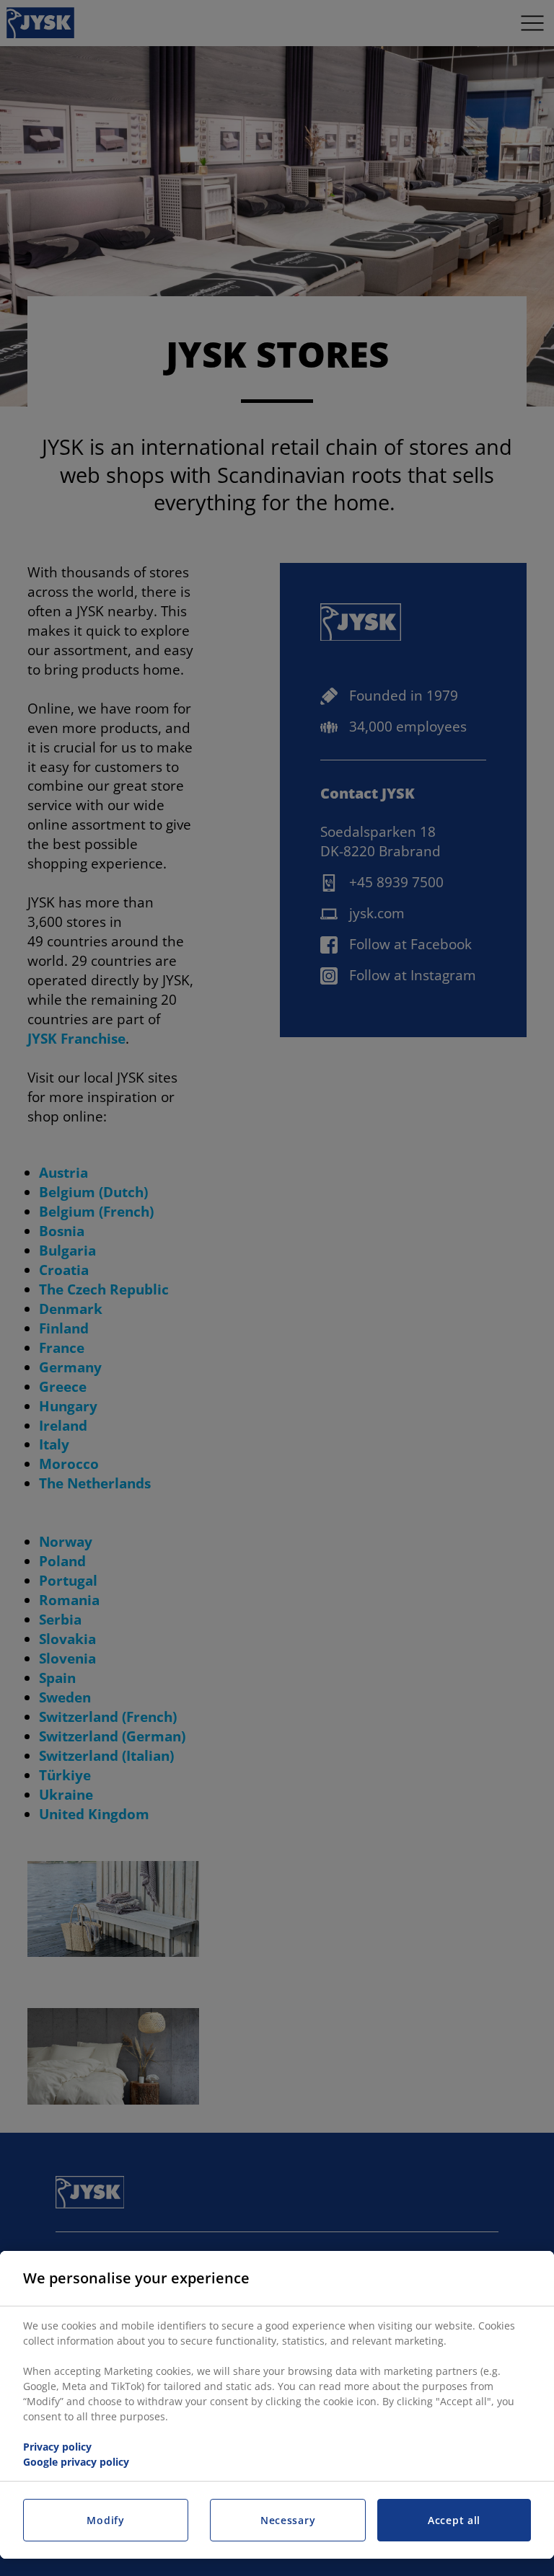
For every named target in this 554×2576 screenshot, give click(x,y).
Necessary (288, 2520)
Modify (105, 2520)
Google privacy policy (76, 2462)
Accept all (454, 2520)
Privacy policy (57, 2447)
